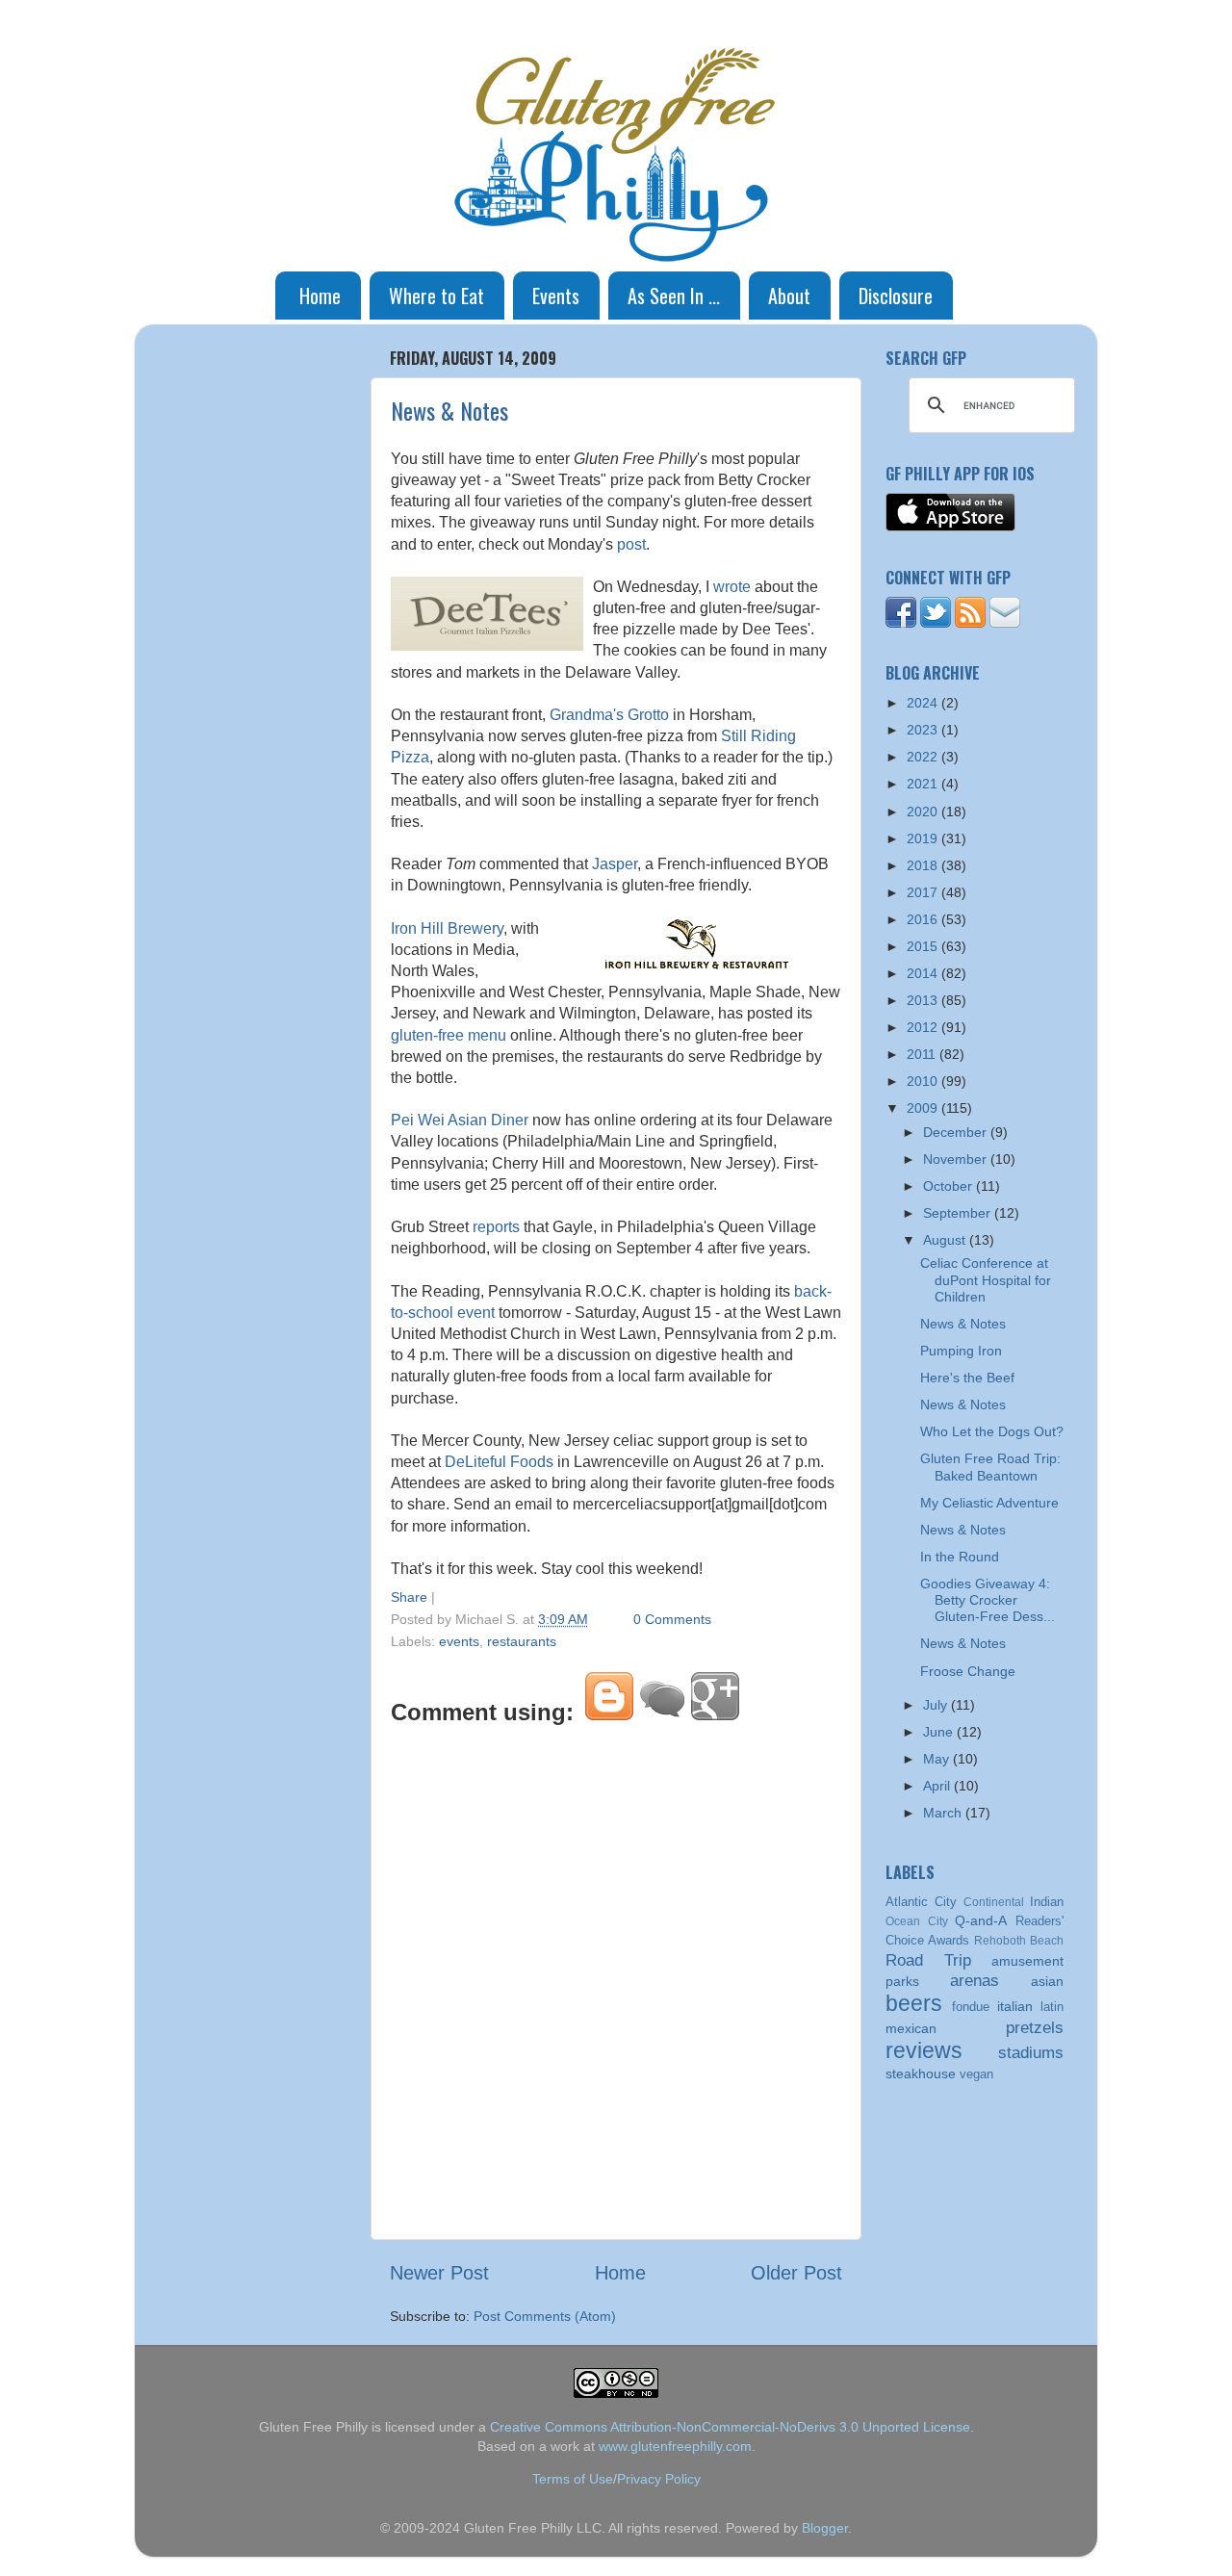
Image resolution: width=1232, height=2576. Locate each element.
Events (556, 296)
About (789, 296)
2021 (924, 784)
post (631, 544)
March (944, 1813)
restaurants (522, 1641)
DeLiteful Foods (499, 1462)
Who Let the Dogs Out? (992, 1431)
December (957, 1132)
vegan (976, 2074)
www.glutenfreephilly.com (675, 2446)
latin (1052, 2007)
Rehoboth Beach (1019, 1941)
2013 (924, 1000)
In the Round (960, 1557)
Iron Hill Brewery (447, 928)
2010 (924, 1081)
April (938, 1786)
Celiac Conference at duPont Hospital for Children (986, 1280)
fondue (971, 2007)
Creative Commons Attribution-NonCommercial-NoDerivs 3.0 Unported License (730, 2427)
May (938, 1759)
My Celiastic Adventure (989, 1503)
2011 (923, 1054)
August (946, 1240)
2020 (924, 811)
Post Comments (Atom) (545, 2316)
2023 (924, 730)
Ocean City (917, 1921)
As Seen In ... (674, 296)
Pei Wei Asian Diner (460, 1120)
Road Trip (928, 1960)
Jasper (615, 864)
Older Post (796, 2273)
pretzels (1035, 2027)
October (950, 1186)
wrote (732, 587)
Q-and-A (981, 1920)
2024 (924, 703)
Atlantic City (921, 1902)
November (957, 1159)
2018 (924, 865)
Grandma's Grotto (609, 715)
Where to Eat (436, 296)
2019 (924, 838)
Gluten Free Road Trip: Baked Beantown (990, 1467)
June (940, 1732)
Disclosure (896, 296)
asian (1047, 1981)
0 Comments (672, 1619)
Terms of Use (573, 2479)
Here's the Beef (967, 1378)
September (959, 1213)
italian (1015, 2006)
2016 (924, 919)
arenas (975, 1980)
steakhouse (921, 2074)
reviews (924, 2050)
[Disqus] (616, 1979)
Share (409, 1597)
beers (914, 2003)
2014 (924, 973)
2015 (924, 946)
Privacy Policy (659, 2479)
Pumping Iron (961, 1351)
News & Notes (449, 410)
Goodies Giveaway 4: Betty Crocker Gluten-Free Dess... (988, 1600)
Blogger (825, 2528)
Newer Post (439, 2273)
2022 (924, 757)
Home (320, 296)
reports (496, 1227)
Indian (1047, 1902)
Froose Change (968, 1671)
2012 (924, 1027)
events (459, 1641)
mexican (911, 2028)
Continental (994, 1902)
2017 (924, 892)
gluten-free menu (449, 1035)
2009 (924, 1108)
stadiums (1031, 2052)
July (937, 1705)
